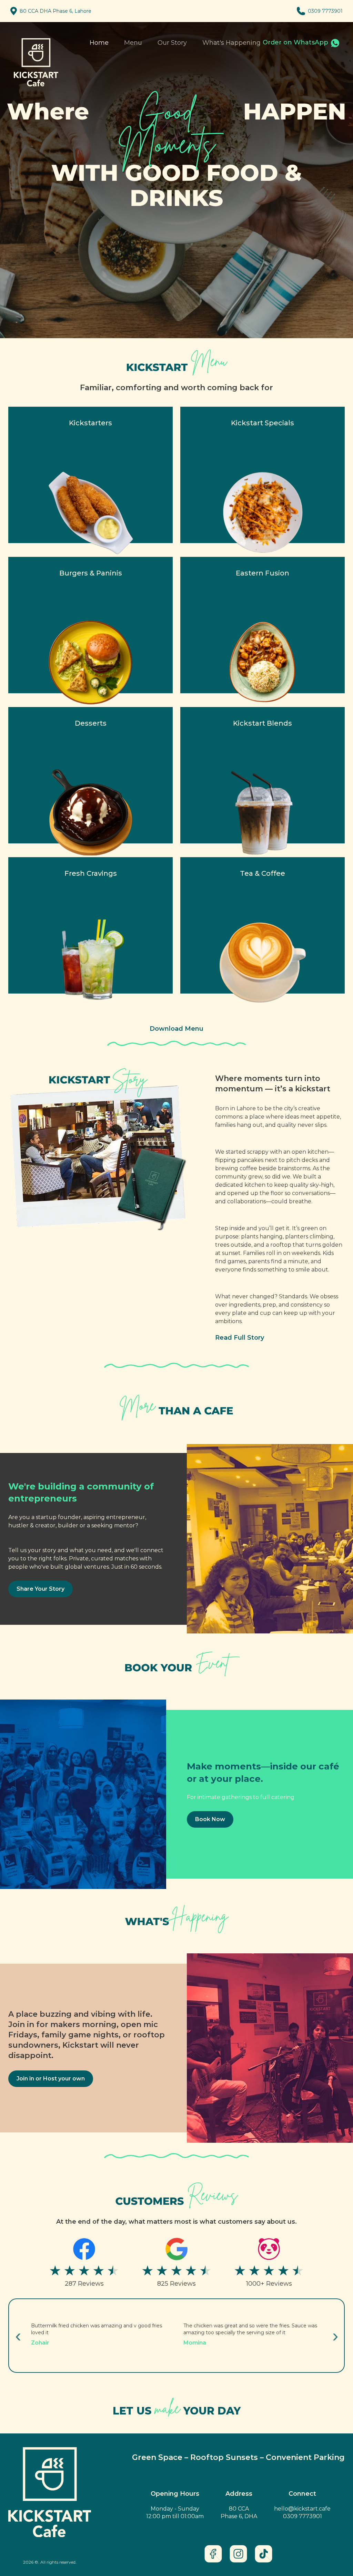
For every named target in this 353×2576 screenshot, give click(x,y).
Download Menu (176, 1029)
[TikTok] (264, 2554)
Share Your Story (41, 1589)
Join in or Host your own (51, 2079)
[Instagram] (238, 2554)
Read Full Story (240, 1338)
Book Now (210, 1819)
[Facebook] (213, 2554)
